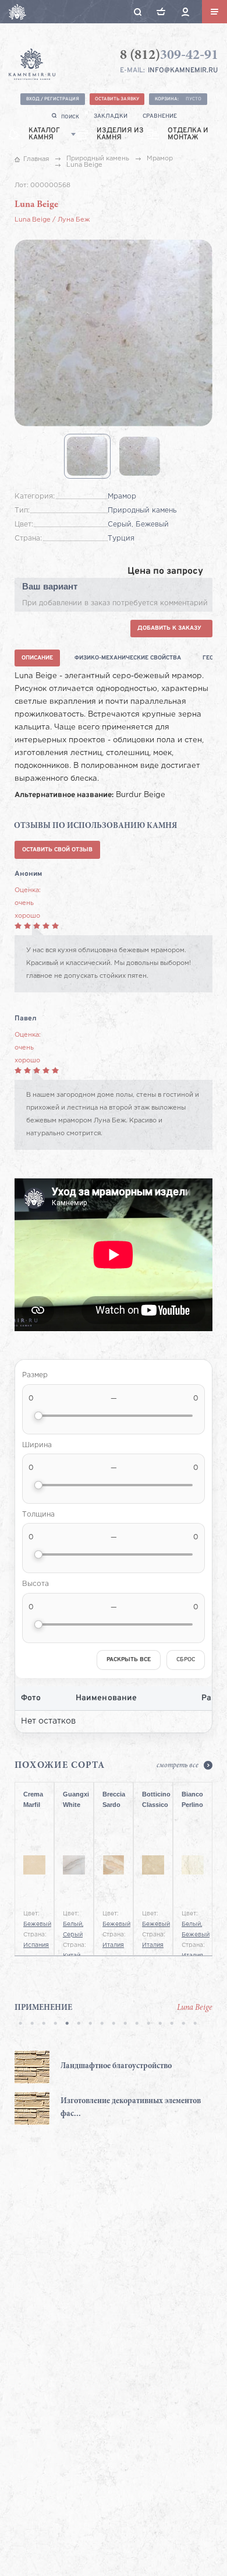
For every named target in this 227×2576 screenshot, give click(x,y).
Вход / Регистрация (53, 99)
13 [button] (160, 2024)
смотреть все (178, 1766)
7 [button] (90, 2024)
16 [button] (195, 2024)
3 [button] (44, 2024)
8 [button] (102, 2024)
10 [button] (125, 2024)
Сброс (186, 1660)
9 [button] (114, 2024)
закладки (111, 116)
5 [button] (67, 2024)
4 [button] (55, 2024)
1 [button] (20, 2024)
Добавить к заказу (169, 628)
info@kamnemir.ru (183, 71)
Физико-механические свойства (128, 658)
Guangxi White (74, 1799)
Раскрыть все (129, 1660)
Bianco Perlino (192, 1799)
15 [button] (183, 2024)
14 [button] (172, 2024)
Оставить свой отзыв (57, 850)
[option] (114, 2088)
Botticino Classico (153, 1799)
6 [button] (79, 2024)
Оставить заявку (117, 99)
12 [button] (148, 2024)
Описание (37, 658)
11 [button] (137, 2024)
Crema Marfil (33, 1799)
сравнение (160, 116)
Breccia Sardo (114, 1799)
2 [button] (32, 2024)
